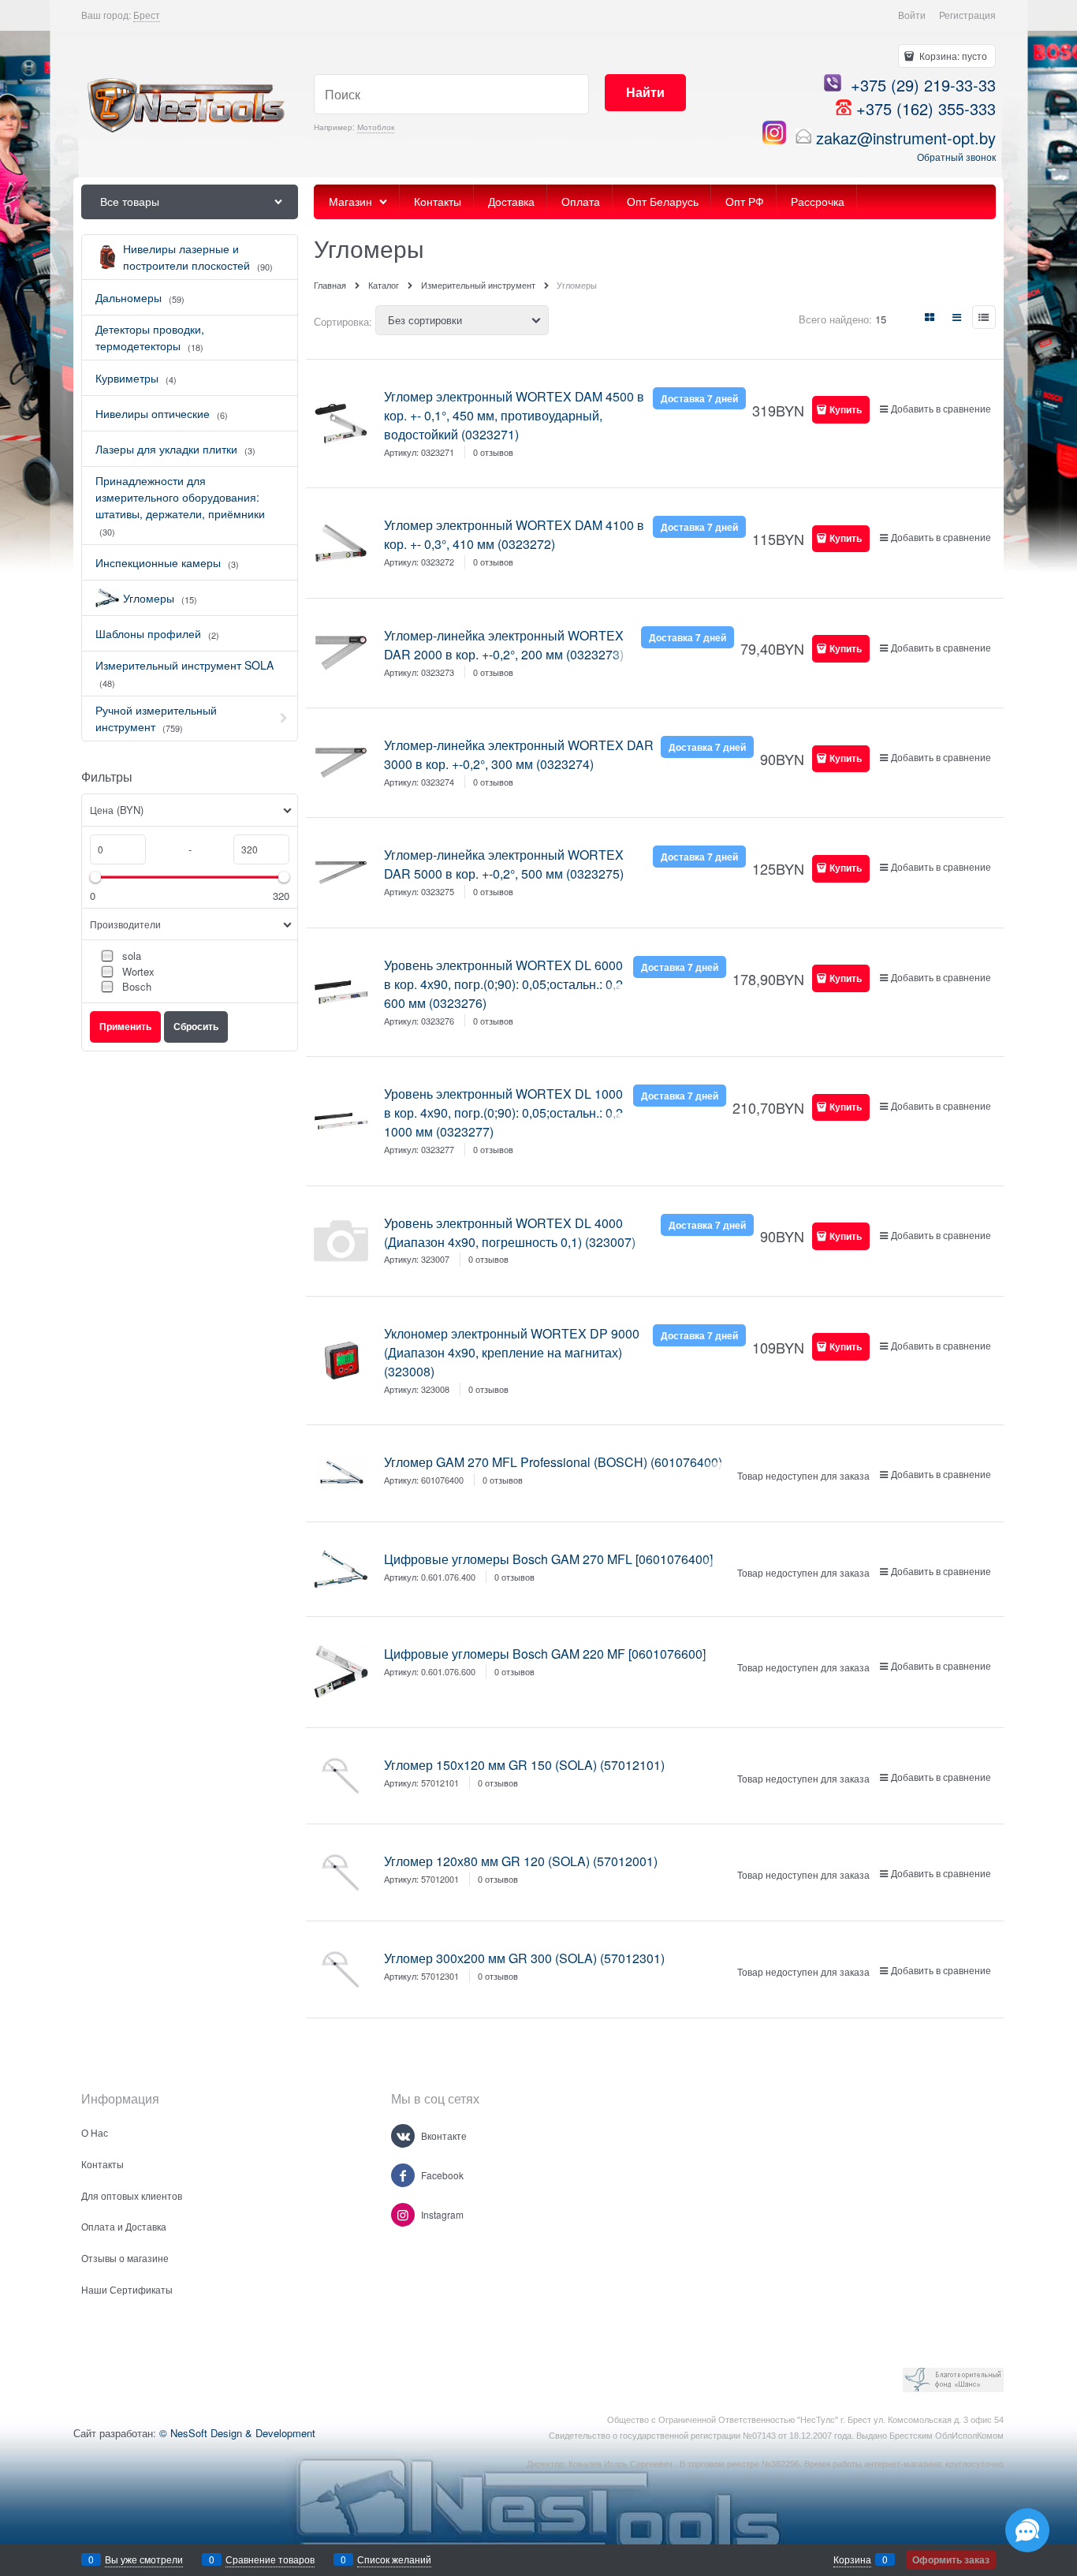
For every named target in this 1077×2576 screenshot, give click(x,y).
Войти (912, 15)
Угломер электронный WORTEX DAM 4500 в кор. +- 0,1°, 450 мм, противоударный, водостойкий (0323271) (514, 415)
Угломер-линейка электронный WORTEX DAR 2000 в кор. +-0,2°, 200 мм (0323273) (504, 645)
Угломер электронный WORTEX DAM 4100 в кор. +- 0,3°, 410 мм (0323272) (514, 534)
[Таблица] (984, 317)
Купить (846, 409)
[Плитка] (930, 317)
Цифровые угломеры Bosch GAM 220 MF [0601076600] (545, 1654)
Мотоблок (376, 127)
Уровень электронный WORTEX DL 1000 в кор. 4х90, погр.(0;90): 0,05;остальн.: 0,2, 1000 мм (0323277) (505, 1113)
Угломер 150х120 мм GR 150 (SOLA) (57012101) (524, 1765)
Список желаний (394, 2559)
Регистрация (967, 15)
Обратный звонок (956, 157)
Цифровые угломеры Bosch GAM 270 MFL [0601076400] (548, 1559)
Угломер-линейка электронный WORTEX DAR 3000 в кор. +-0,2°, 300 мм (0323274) (519, 754)
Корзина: (952, 56)
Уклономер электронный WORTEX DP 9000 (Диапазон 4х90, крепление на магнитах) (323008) (512, 1352)
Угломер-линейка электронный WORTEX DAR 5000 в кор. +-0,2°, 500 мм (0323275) (504, 864)
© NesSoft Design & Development (237, 2433)
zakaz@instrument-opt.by (906, 138)
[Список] (957, 317)
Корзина (852, 2559)
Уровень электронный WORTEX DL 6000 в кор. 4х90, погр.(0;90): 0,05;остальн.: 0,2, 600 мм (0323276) (505, 984)
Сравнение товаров (270, 2559)
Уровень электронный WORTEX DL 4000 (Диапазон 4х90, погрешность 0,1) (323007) (510, 1232)
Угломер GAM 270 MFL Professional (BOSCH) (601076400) (553, 1462)
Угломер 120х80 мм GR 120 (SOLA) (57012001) (521, 1861)
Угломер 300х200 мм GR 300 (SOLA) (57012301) (524, 1958)
